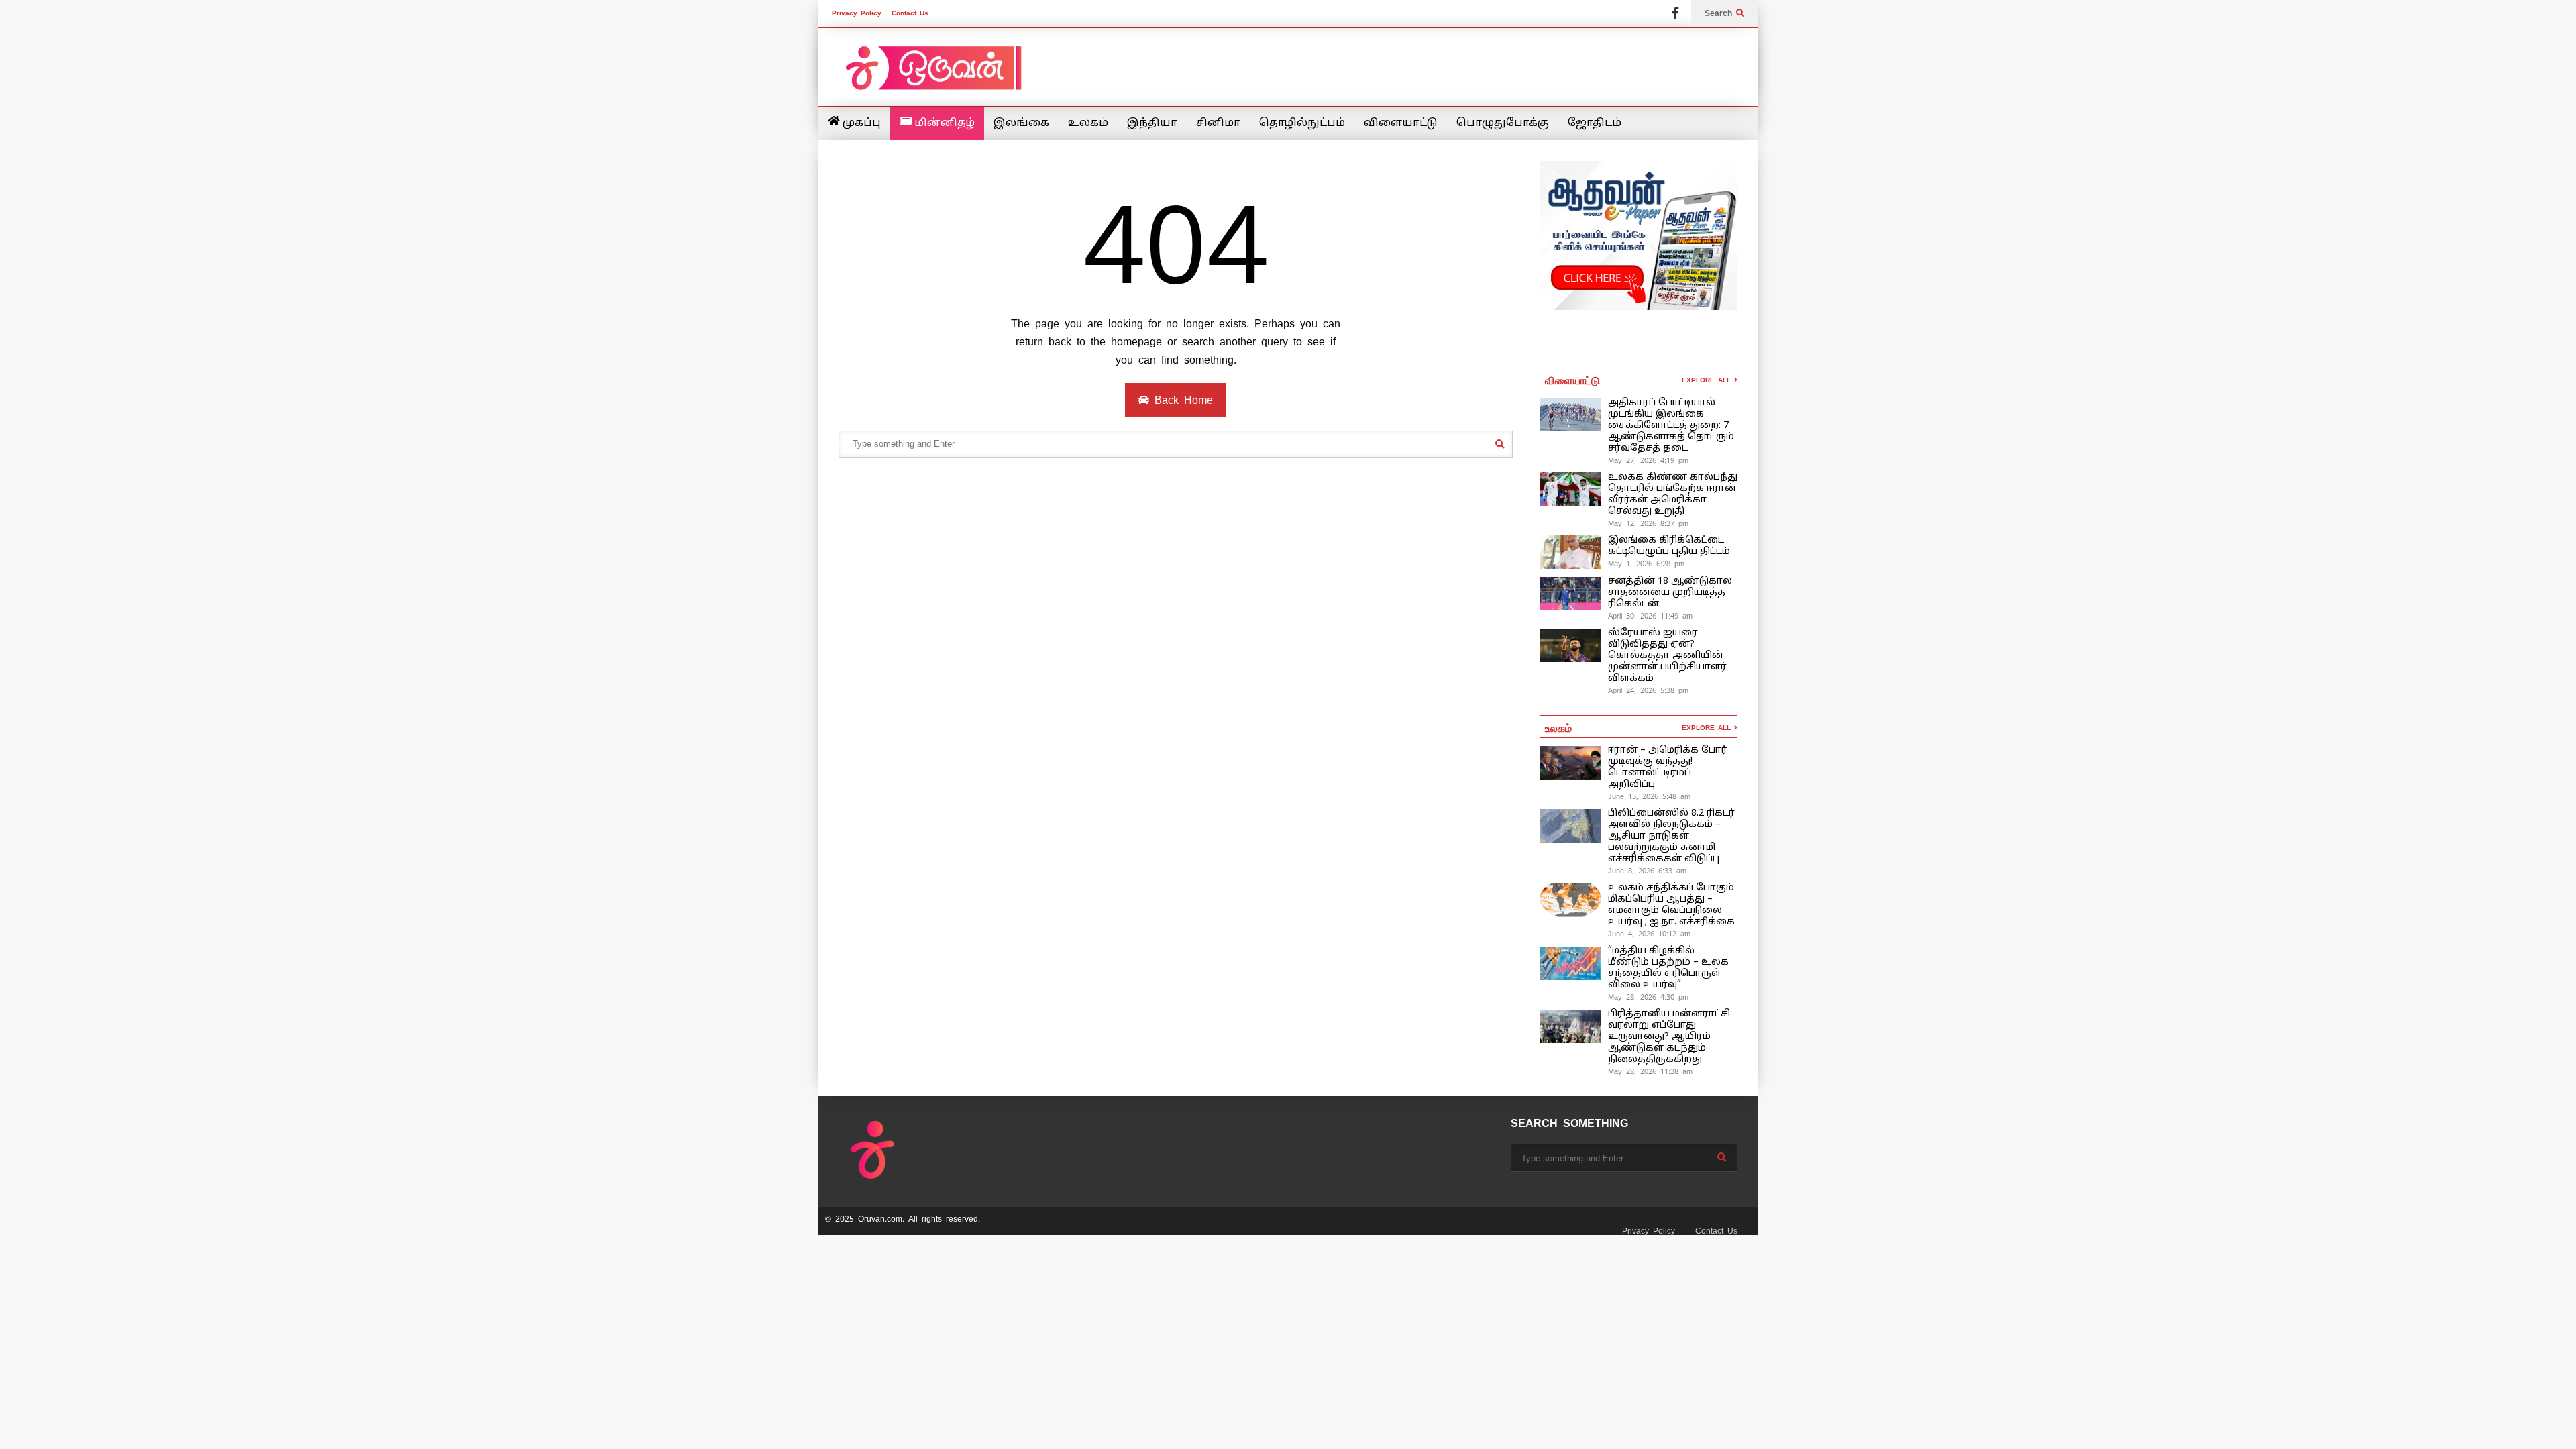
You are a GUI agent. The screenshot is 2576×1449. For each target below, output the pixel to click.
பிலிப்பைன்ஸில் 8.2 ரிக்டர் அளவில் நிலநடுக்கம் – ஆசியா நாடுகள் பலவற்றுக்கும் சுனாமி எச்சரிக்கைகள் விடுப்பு (1671, 836)
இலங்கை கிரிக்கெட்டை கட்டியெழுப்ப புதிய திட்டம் (1669, 546)
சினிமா (1218, 123)
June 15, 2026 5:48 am (1649, 796)
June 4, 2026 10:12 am (1649, 934)
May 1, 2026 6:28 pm (1646, 563)
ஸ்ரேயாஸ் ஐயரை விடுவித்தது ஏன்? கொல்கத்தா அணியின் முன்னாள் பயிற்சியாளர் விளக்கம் (1667, 656)
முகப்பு (860, 123)
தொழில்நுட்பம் (1302, 123)
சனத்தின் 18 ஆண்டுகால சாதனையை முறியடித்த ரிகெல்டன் (1670, 593)
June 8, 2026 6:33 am (1647, 871)
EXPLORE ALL (1708, 380)
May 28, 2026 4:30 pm (1648, 997)
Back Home (1181, 400)
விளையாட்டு (1401, 123)
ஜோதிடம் (1595, 123)
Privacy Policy (857, 13)
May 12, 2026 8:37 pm (1648, 523)
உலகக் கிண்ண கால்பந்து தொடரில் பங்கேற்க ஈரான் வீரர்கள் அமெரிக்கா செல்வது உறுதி (1673, 494)
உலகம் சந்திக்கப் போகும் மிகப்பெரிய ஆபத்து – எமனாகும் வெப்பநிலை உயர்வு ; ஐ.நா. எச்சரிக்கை (1673, 905)
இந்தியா (1152, 123)
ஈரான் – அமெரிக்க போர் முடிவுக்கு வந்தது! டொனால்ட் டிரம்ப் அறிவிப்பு (1668, 767)
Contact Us (910, 13)
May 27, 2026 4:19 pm (1648, 460)
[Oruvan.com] (932, 77)
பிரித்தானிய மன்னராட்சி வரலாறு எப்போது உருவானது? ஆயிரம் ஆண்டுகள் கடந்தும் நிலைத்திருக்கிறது (1669, 1037)
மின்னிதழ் (943, 123)
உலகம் (1088, 123)
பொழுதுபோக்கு (1503, 123)
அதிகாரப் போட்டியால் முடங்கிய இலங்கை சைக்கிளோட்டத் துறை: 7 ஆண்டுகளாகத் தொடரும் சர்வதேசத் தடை (1671, 426)
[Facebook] (1675, 13)
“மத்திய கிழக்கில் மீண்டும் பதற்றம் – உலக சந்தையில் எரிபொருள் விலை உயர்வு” (1668, 968)
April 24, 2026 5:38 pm (1648, 690)
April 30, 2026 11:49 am (1650, 616)
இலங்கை (1021, 123)
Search (1720, 13)
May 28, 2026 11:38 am (1650, 1071)
